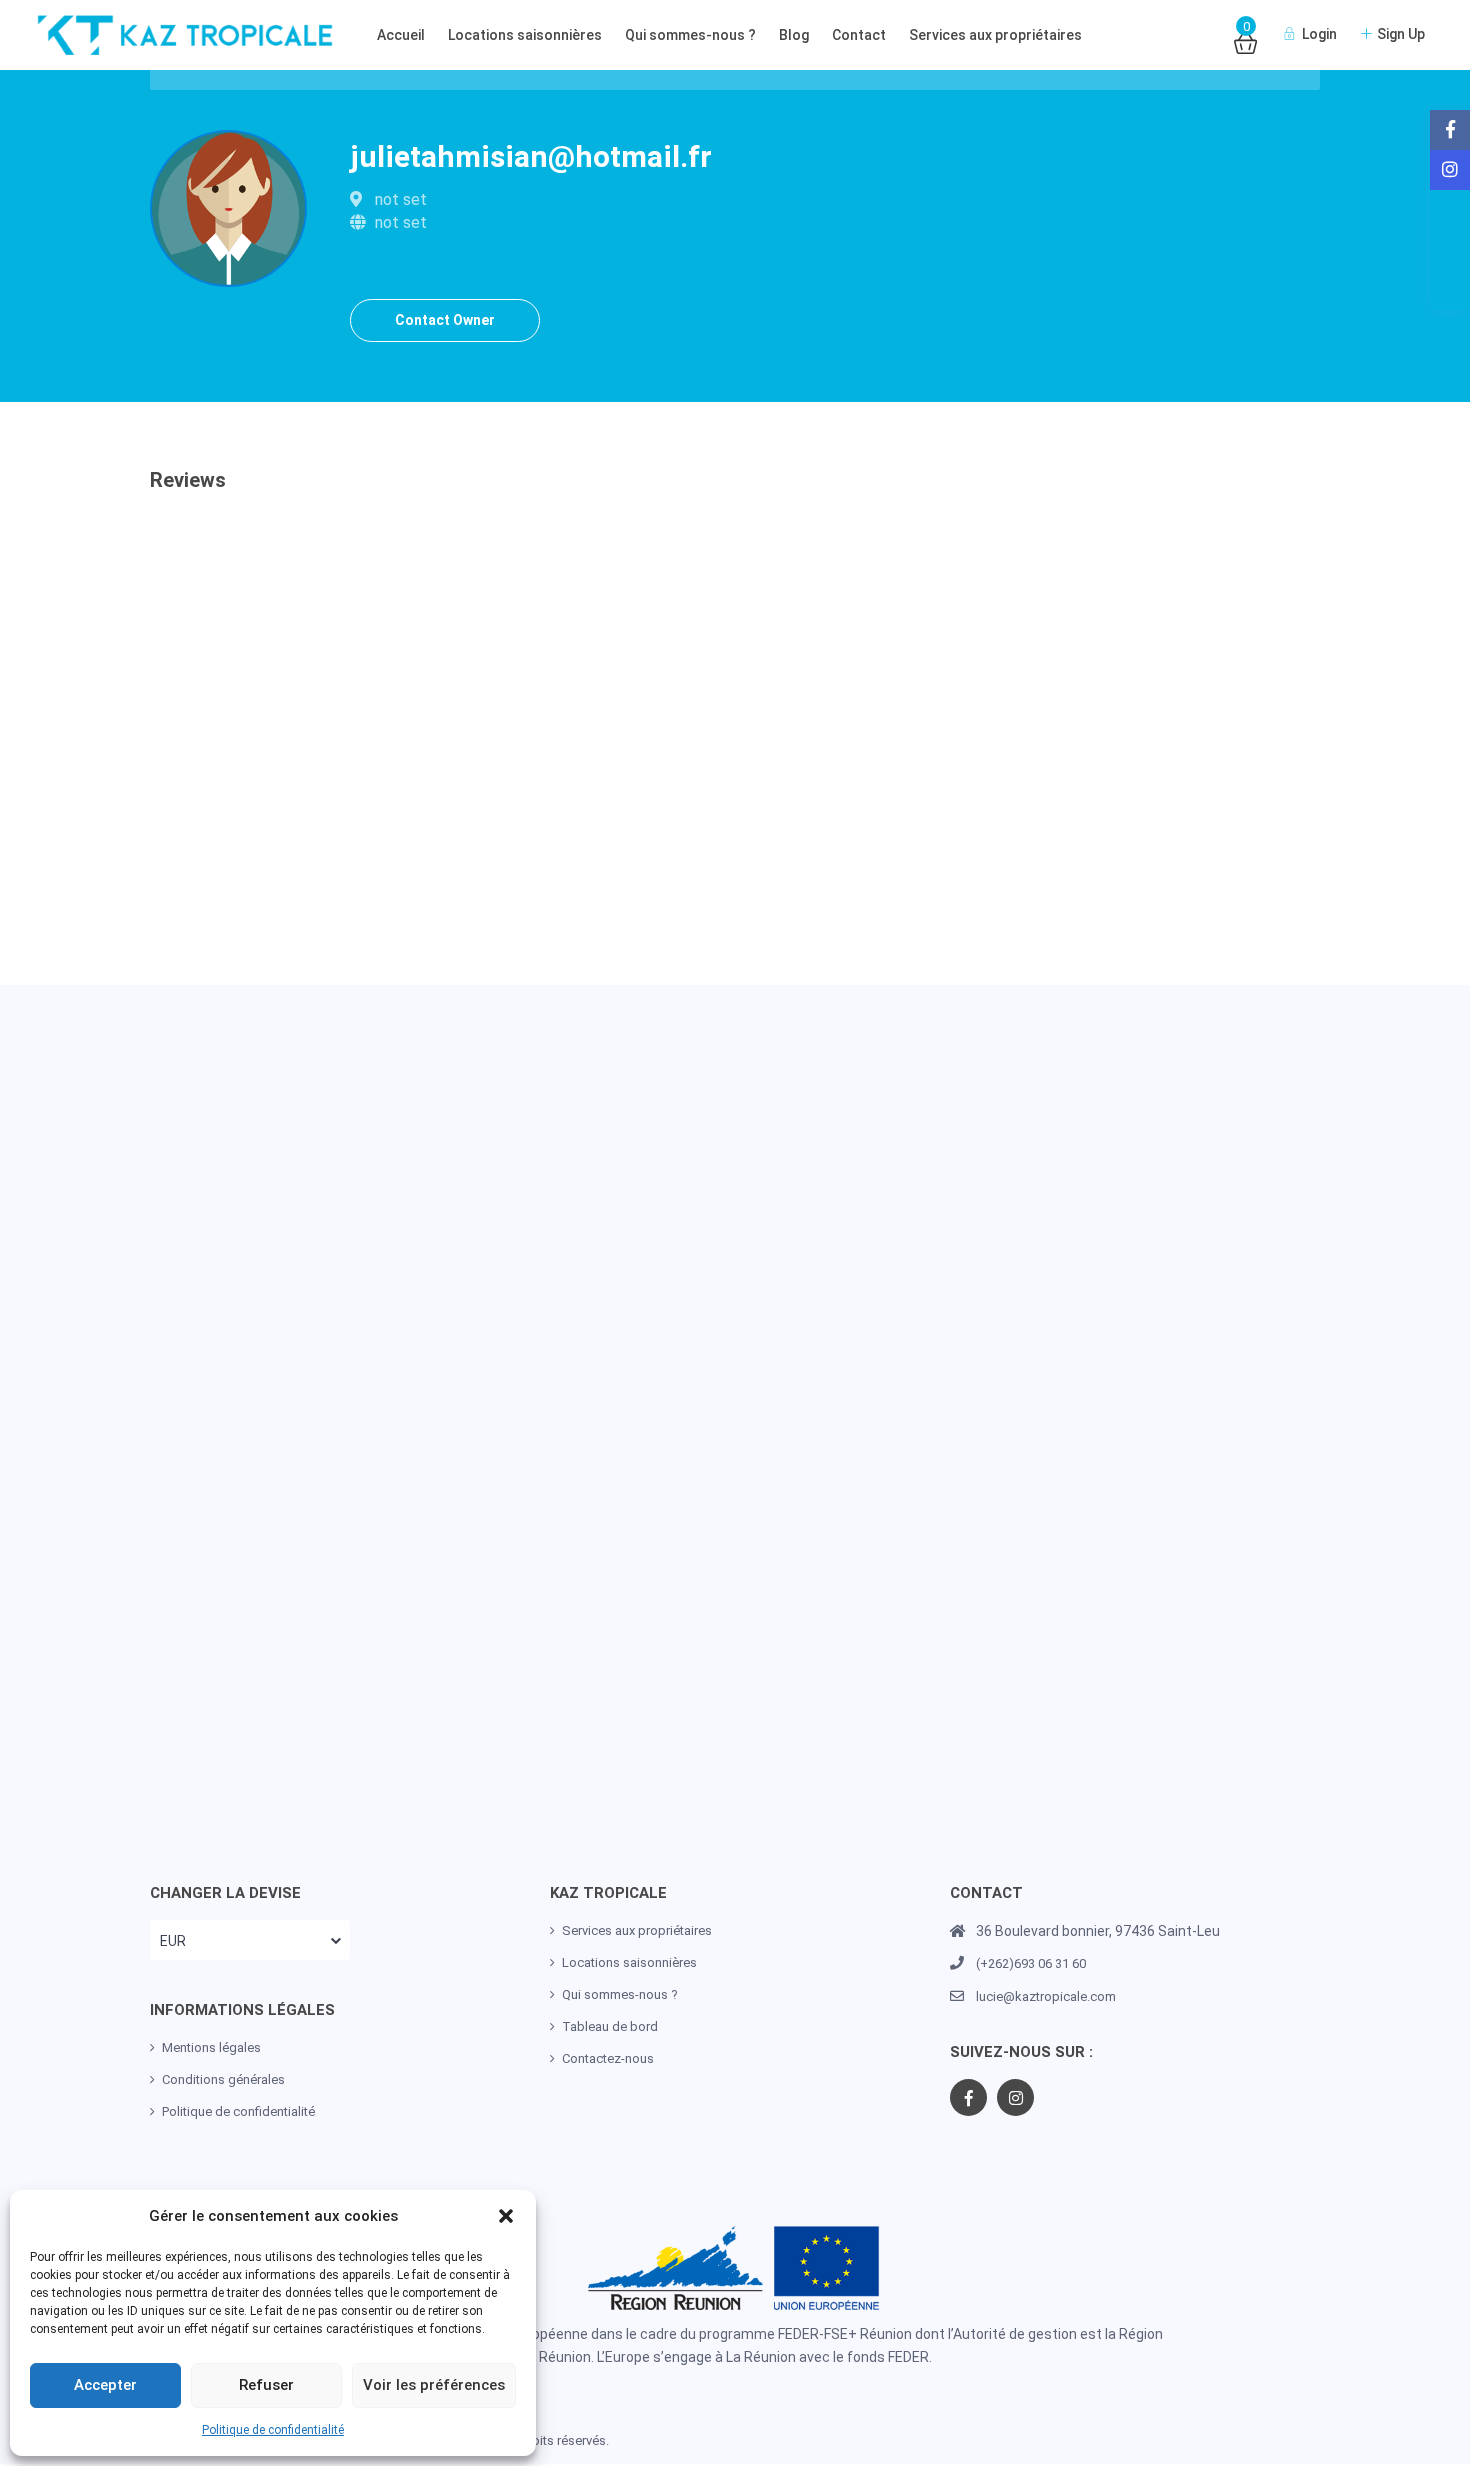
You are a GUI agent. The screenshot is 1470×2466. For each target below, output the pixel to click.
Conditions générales (223, 2079)
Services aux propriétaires (995, 35)
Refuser (266, 2385)
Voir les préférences (434, 2385)
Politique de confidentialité (273, 2430)
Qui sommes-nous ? (690, 35)
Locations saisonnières (525, 35)
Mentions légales (211, 2047)
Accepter (105, 2385)
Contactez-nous (608, 2058)
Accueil (401, 35)
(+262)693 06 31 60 (1031, 1963)
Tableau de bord (610, 2026)
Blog (794, 35)
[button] (506, 2216)
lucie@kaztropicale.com (1046, 1996)
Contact (859, 35)
